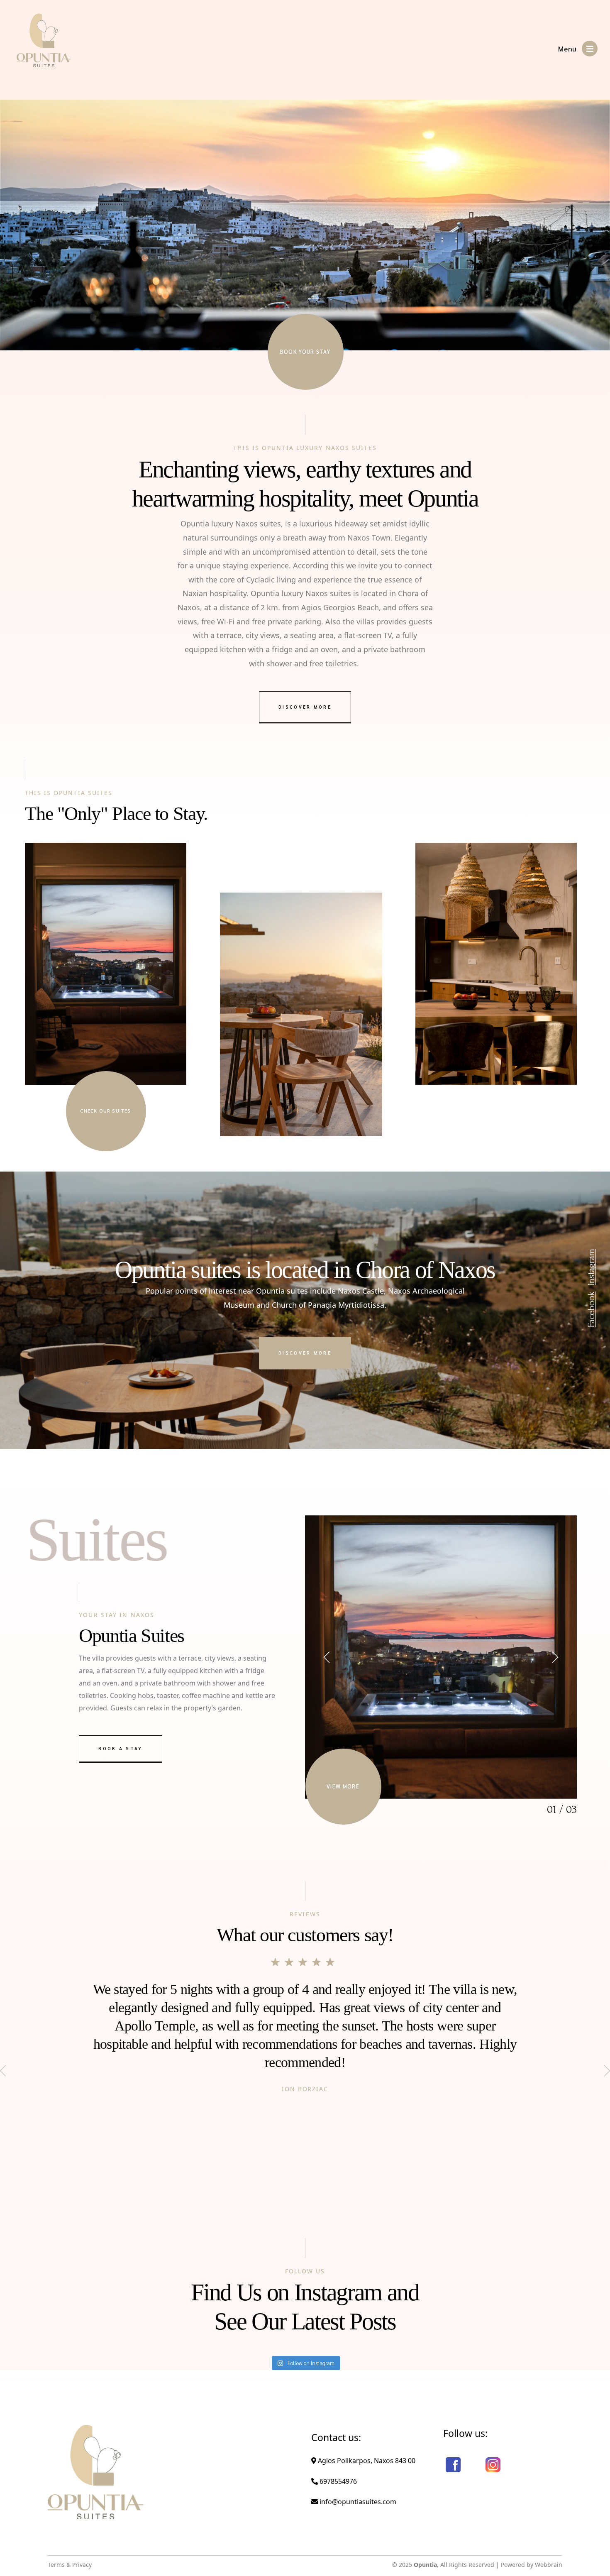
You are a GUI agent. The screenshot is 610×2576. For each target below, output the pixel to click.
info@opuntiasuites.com (357, 2502)
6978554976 (337, 2481)
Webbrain (549, 2565)
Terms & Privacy (70, 2565)
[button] (328, 1657)
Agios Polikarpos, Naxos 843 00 (366, 2461)
